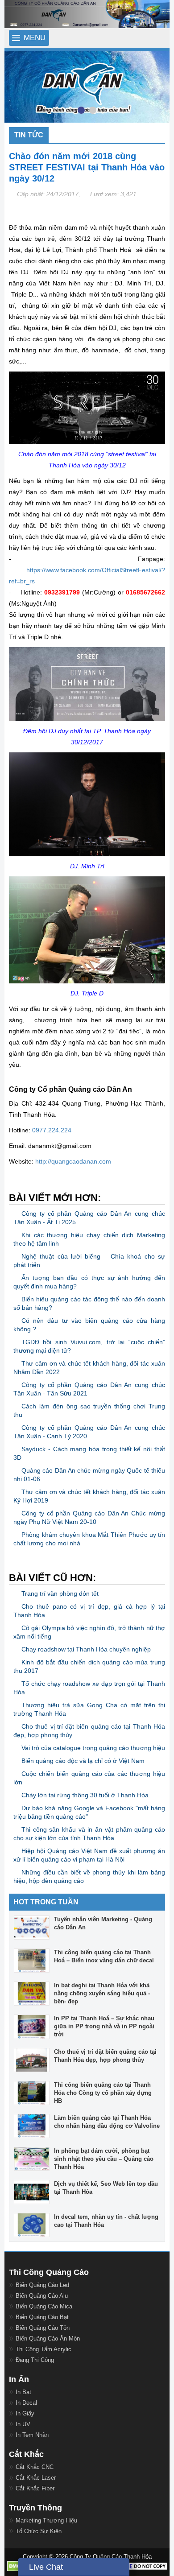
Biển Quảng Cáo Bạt (42, 2317)
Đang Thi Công (35, 2360)
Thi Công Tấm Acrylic (43, 2349)
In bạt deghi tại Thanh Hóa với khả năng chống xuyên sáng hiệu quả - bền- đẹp (102, 1993)
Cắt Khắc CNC (35, 2467)
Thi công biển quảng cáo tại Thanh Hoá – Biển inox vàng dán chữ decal (104, 1956)
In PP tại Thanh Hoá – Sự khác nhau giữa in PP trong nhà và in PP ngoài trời (104, 2026)
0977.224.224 (52, 1130)
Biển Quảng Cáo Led (42, 2285)
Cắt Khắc (26, 2454)
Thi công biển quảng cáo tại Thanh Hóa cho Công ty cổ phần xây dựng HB (103, 2093)
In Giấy (25, 2413)
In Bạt (23, 2392)
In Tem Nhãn (32, 2435)
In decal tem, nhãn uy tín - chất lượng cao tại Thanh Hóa (106, 2221)
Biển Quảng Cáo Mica (44, 2306)
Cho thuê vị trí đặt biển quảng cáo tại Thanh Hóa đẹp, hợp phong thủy (105, 2056)
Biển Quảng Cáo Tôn (43, 2328)
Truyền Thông (35, 2508)
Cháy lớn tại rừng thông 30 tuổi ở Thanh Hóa (85, 1795)
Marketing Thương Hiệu (46, 2520)
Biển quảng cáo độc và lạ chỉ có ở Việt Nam (83, 1761)
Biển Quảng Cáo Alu (42, 2296)
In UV (23, 2424)
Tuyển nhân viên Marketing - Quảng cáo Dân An (103, 1923)
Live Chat (46, 2567)
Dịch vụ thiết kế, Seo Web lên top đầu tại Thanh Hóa (106, 2188)
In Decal (26, 2403)
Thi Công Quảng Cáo (49, 2272)
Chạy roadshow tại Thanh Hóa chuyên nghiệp (86, 1649)
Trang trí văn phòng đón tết (60, 1593)
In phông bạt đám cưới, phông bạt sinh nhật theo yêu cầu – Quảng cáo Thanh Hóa (104, 2159)
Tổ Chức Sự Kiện (39, 2531)
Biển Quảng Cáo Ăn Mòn (48, 2339)
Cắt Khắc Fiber (35, 2488)
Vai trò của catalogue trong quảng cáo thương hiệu (93, 1748)
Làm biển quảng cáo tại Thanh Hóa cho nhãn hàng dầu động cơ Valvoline (107, 2122)
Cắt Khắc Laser (36, 2478)
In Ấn (19, 2379)
